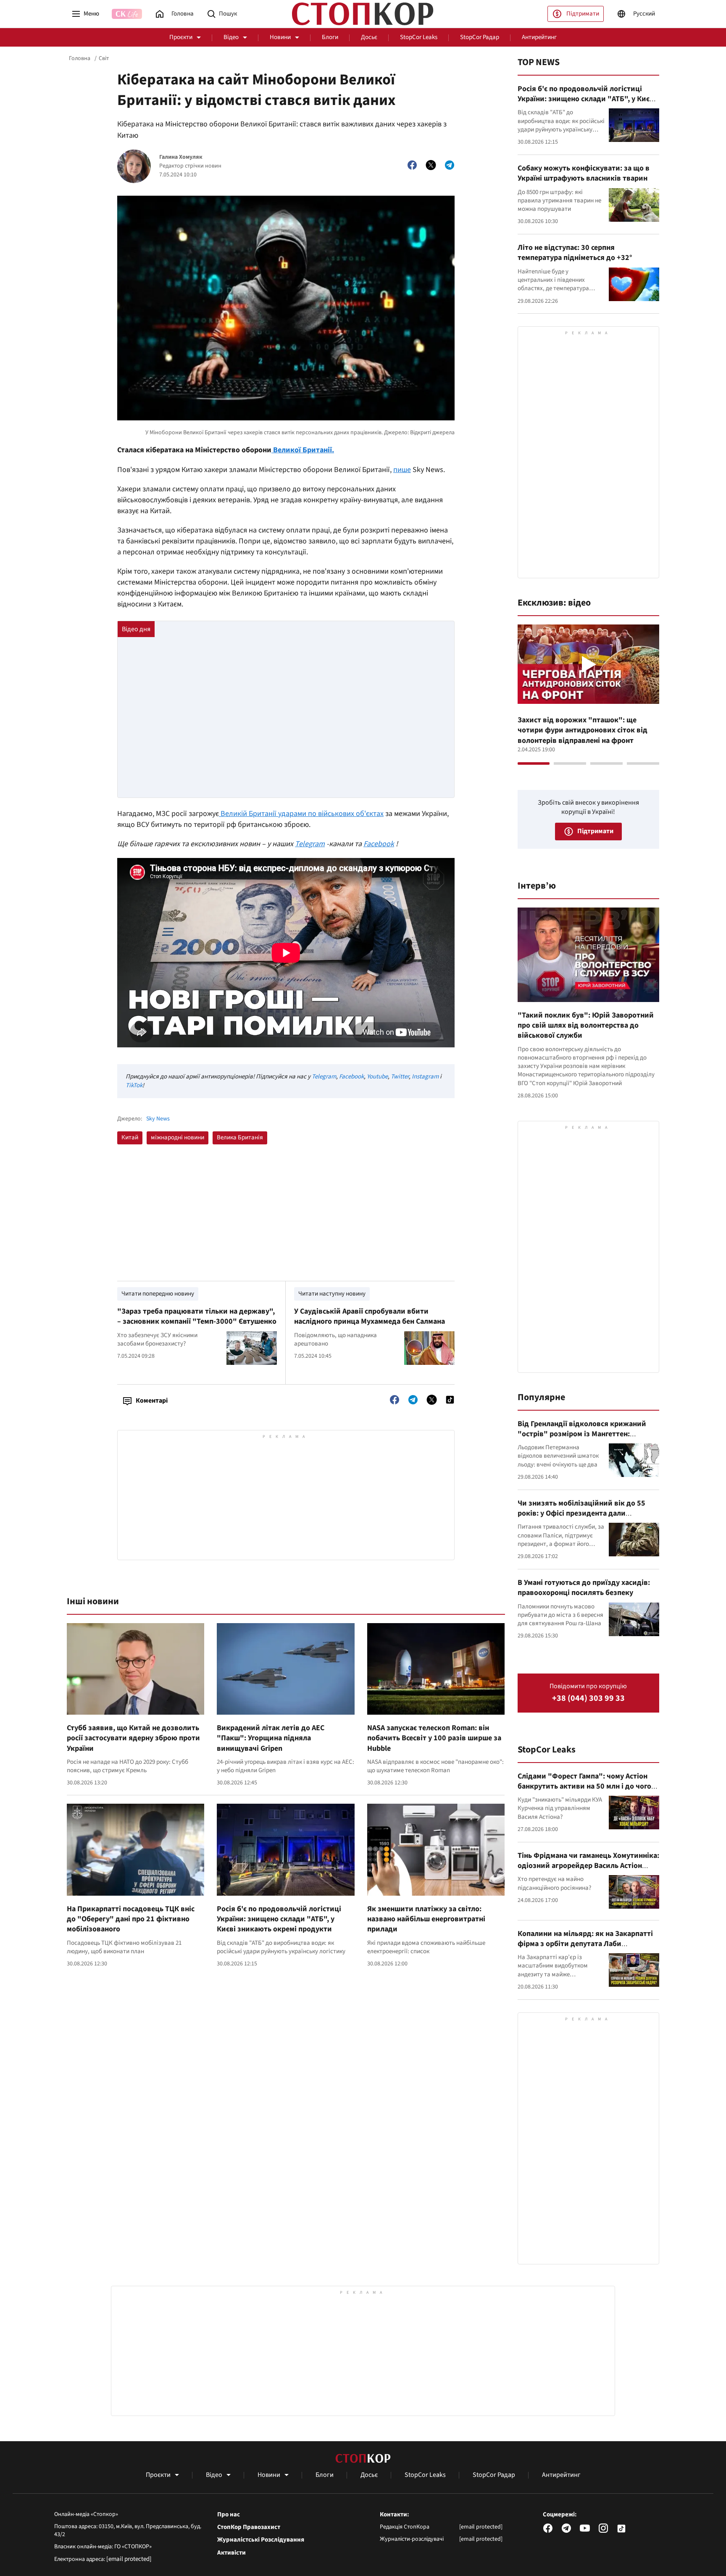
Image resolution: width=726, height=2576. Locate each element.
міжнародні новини (178, 1137)
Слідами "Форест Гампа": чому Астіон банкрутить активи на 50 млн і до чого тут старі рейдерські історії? (584, 1786)
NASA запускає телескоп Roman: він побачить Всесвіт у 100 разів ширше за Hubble (434, 1738)
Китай (130, 1137)
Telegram (310, 844)
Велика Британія (240, 1137)
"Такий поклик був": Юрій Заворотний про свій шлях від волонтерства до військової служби (586, 1026)
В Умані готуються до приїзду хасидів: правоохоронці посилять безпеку (584, 1588)
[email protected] (129, 2559)
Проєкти (181, 37)
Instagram (425, 1077)
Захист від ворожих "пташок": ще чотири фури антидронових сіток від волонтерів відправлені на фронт (583, 730)
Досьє (369, 37)
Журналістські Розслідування (261, 2540)
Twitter (400, 1077)
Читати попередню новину (158, 1294)
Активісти (231, 2553)
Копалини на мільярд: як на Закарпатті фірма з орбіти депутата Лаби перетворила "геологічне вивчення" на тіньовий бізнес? (586, 1949)
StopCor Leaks (419, 37)
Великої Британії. (303, 450)
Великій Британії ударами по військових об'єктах (301, 814)
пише (402, 470)
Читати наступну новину (332, 1294)
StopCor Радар (480, 37)
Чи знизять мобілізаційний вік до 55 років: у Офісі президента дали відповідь (581, 1514)
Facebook (379, 844)
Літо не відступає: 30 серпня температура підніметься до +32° (575, 253)
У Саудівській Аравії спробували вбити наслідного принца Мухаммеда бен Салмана (370, 1316)
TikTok (134, 1085)
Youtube (377, 1077)
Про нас (229, 2515)
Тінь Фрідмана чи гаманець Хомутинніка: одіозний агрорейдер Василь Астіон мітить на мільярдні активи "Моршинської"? (588, 1871)
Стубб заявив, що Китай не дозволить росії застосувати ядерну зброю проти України (133, 1738)
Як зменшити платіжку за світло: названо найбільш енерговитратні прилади (426, 1919)
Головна (80, 58)
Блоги (330, 37)
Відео (231, 37)
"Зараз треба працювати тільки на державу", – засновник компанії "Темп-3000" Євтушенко (197, 1316)
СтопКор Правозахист (249, 2527)
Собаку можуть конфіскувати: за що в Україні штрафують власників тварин (584, 173)
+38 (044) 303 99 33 (588, 1699)
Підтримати (583, 14)
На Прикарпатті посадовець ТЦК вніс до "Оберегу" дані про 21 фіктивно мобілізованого (131, 1919)
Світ (104, 58)
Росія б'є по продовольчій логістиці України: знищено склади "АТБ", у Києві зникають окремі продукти (279, 1919)
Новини (280, 37)
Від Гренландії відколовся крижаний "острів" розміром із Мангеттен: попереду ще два (582, 1434)
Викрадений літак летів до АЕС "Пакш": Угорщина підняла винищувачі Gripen (271, 1738)
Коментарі (152, 1401)
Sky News (158, 1119)
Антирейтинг (539, 37)
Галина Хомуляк (181, 157)
